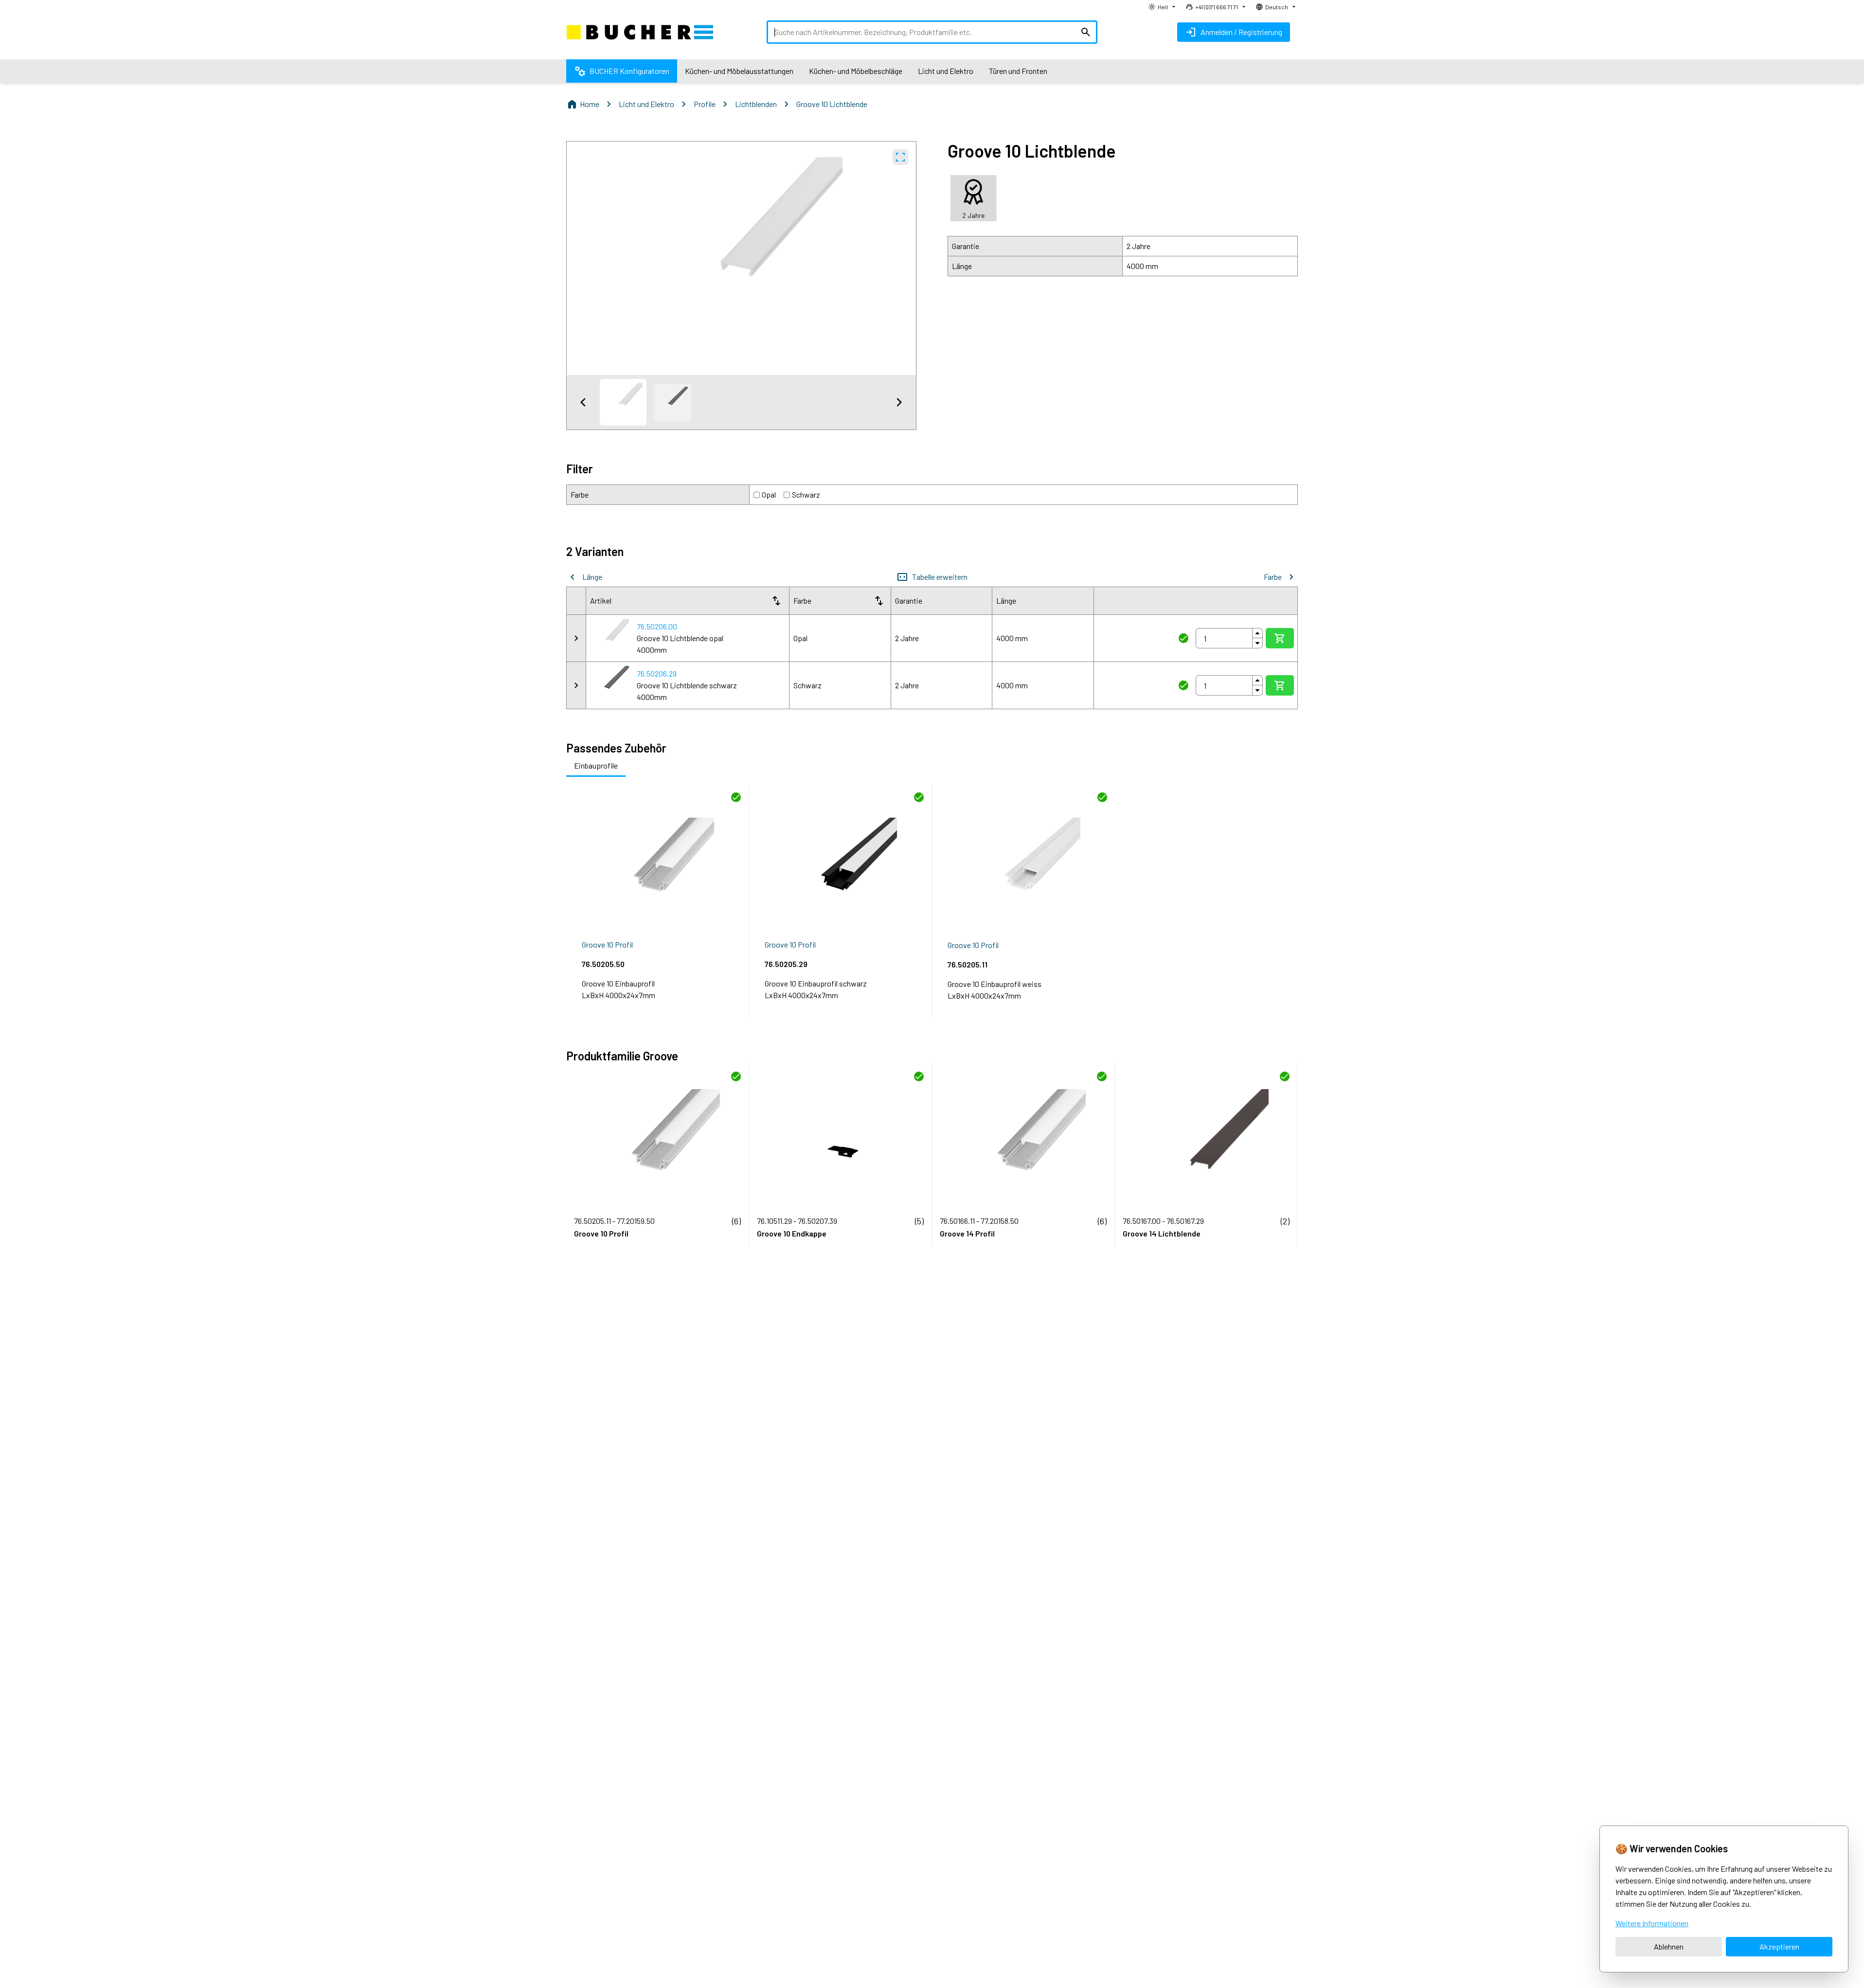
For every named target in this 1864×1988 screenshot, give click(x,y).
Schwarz (806, 494)
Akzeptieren (1779, 1946)
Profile (705, 104)
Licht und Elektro (646, 104)
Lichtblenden (756, 104)
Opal (769, 494)
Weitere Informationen (1652, 1923)
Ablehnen (1669, 1946)
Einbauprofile (596, 765)
